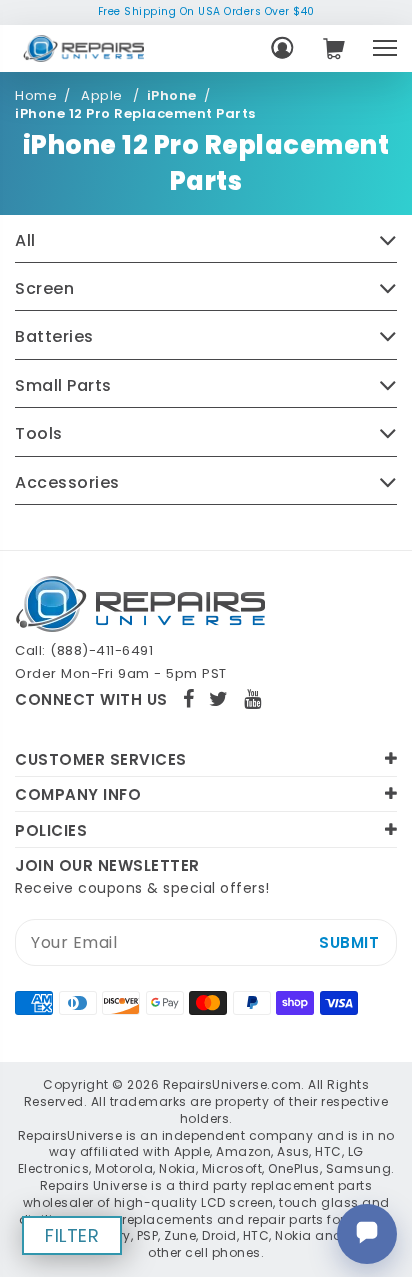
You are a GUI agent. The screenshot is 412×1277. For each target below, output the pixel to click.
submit (349, 942)
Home (36, 96)
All (25, 241)
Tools (39, 434)
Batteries (54, 337)
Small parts (63, 386)
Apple (103, 96)
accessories (67, 483)
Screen (44, 289)
